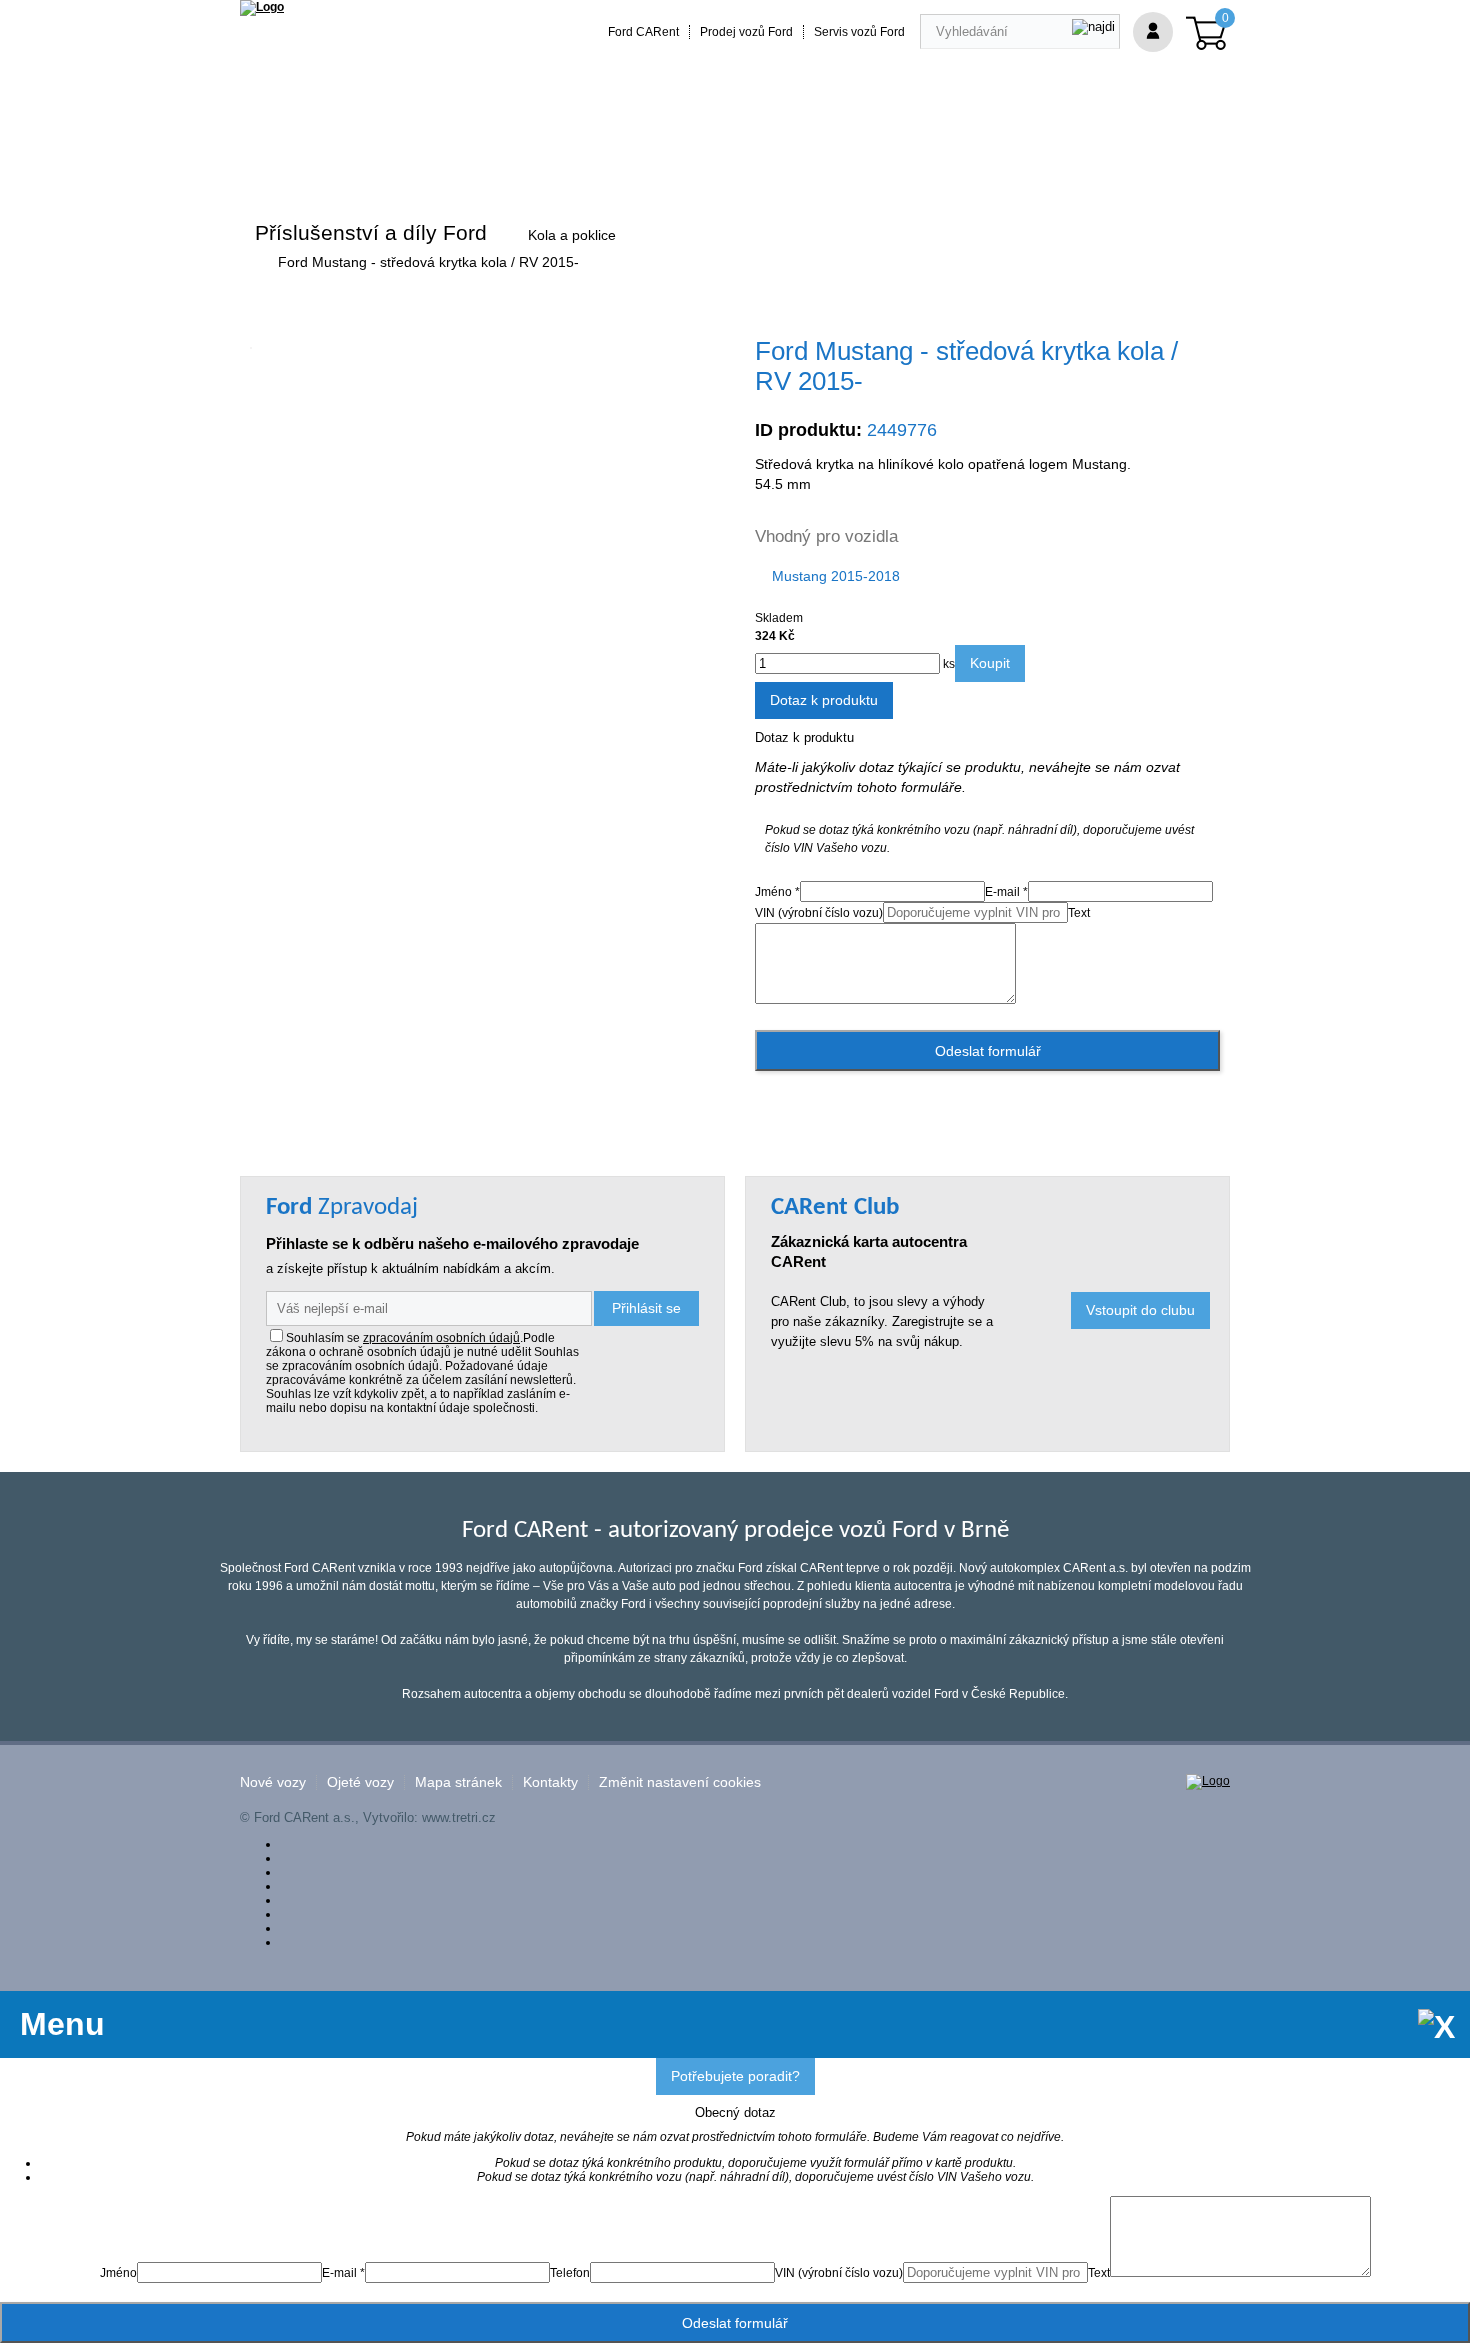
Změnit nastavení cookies (680, 1782)
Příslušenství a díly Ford (371, 232)
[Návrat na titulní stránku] (262, 7)
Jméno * (777, 892)
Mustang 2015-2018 (836, 576)
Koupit (990, 663)
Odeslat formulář (988, 1051)
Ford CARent (643, 32)
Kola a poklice (572, 235)
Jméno (118, 2273)
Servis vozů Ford (859, 32)
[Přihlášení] (1153, 32)
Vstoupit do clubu (1140, 1310)
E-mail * (1006, 892)
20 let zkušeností (633, 152)
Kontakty (550, 1782)
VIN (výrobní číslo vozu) (819, 913)
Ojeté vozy (360, 1782)
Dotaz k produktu (824, 700)
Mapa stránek (458, 1782)
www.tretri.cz (459, 1817)
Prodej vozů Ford (746, 32)
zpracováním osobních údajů (441, 1338)
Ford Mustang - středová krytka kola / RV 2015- (428, 262)
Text (1079, 913)
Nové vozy (273, 1782)
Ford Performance (494, 152)
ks (947, 664)
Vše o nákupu (929, 152)
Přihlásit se (646, 1308)
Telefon (570, 2273)
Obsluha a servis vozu (786, 152)
